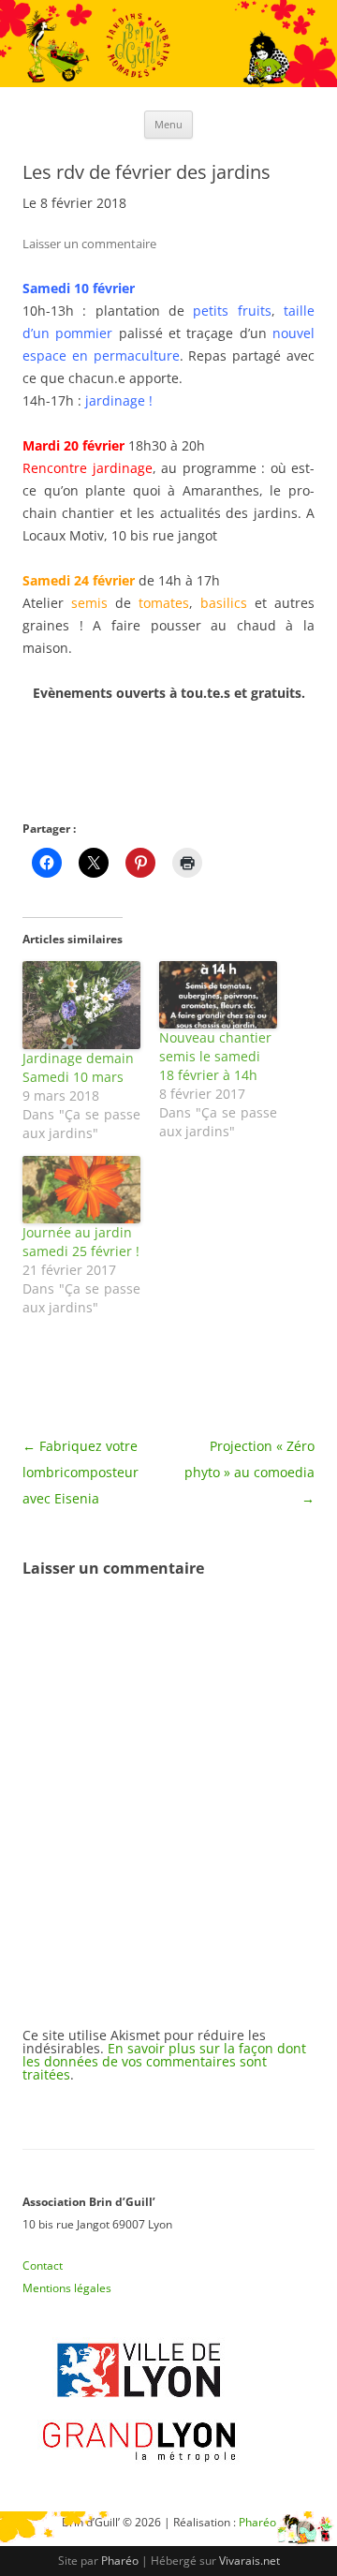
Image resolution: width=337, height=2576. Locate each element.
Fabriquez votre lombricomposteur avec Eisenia (81, 1472)
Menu (168, 124)
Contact (43, 2265)
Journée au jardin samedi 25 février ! (81, 1242)
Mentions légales (67, 2288)
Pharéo (120, 2561)
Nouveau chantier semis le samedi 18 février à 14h (215, 1056)
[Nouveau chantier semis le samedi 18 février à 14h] (218, 995)
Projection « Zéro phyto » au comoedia (249, 1472)
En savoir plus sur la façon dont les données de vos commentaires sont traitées (164, 2061)
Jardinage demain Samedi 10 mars (78, 1067)
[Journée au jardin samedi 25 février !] (81, 1190)
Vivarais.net (249, 2561)
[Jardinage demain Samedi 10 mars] (81, 1006)
